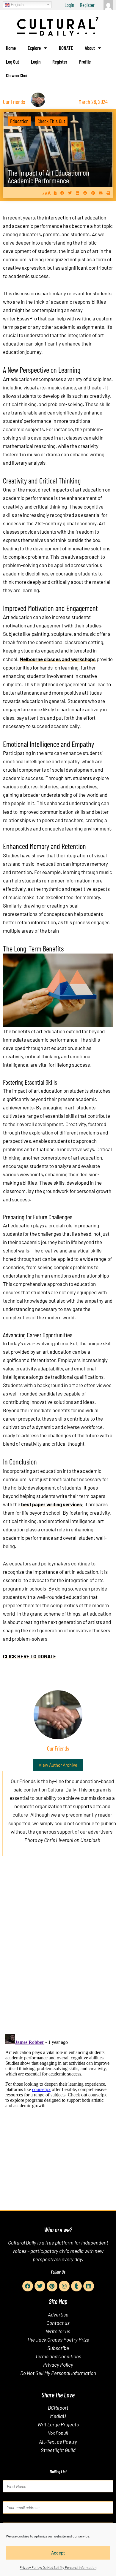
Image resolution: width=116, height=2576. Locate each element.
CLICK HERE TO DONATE (30, 1656)
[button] (62, 193)
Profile (85, 62)
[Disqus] (58, 1952)
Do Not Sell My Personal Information (58, 2373)
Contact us (58, 2323)
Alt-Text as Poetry (58, 2442)
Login (69, 5)
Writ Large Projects (58, 2424)
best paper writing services (52, 1504)
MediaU (58, 2416)
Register (87, 5)
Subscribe (58, 2348)
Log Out (12, 62)
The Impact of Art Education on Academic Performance (48, 176)
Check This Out (51, 121)
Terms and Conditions (58, 2356)
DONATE (66, 48)
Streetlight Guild (58, 2450)
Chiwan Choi (17, 75)
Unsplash (90, 1840)
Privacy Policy (58, 2365)
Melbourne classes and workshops (58, 659)
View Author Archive (58, 1765)
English (17, 4)
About (90, 48)
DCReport (58, 2408)
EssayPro (27, 318)
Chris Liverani (59, 1840)
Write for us (58, 2331)
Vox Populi (58, 2433)
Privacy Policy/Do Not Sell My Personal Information (58, 2567)
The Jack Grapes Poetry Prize (58, 2339)
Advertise (58, 2314)
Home (11, 48)
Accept (58, 2553)
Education (19, 121)
